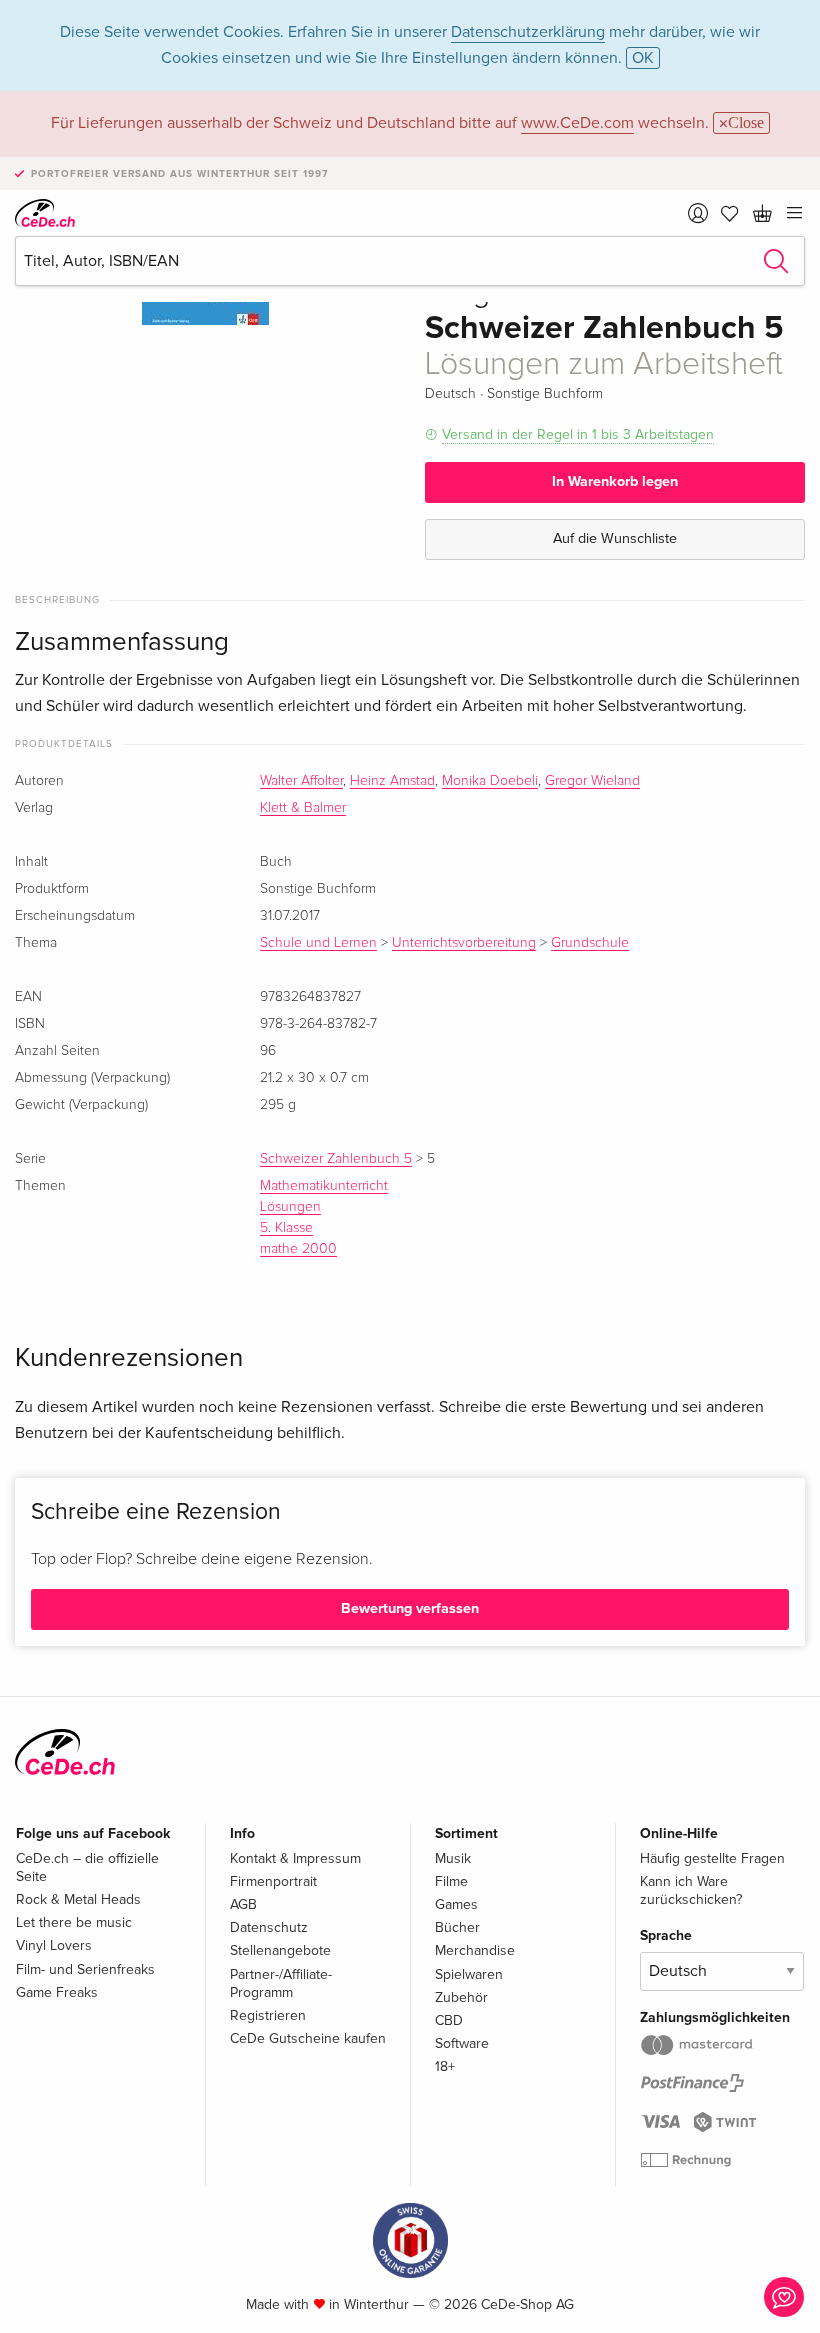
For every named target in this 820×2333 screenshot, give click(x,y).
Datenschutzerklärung (528, 32)
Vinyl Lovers (54, 1945)
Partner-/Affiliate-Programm (281, 1983)
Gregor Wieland (592, 781)
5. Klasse (286, 1228)
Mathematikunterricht (324, 1186)
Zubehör (461, 1997)
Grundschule (590, 943)
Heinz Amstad (392, 781)
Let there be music (74, 1922)
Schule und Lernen (318, 943)
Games (456, 1904)
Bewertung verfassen (410, 1608)
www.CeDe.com (577, 123)
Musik (453, 1858)
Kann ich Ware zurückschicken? (691, 1890)
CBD (449, 2020)
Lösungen (290, 1207)
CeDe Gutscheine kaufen (308, 2038)
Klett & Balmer (303, 808)
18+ (445, 2066)
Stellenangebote (280, 1950)
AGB (243, 1904)
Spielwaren (469, 1974)
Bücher (457, 1927)
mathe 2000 (298, 1249)
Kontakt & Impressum (295, 1858)
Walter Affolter (301, 781)
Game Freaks (57, 1992)
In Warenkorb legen (615, 481)
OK (643, 58)
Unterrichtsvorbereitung (464, 943)
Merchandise (475, 1950)
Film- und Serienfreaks (85, 1969)
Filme (451, 1881)
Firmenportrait (273, 1881)
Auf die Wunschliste (615, 538)
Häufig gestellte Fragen (712, 1858)
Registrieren (268, 2015)
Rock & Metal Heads (78, 1899)
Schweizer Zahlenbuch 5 (336, 1159)
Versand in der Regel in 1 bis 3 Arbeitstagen (578, 434)
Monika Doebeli (490, 781)
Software (462, 2043)
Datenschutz (269, 1927)
